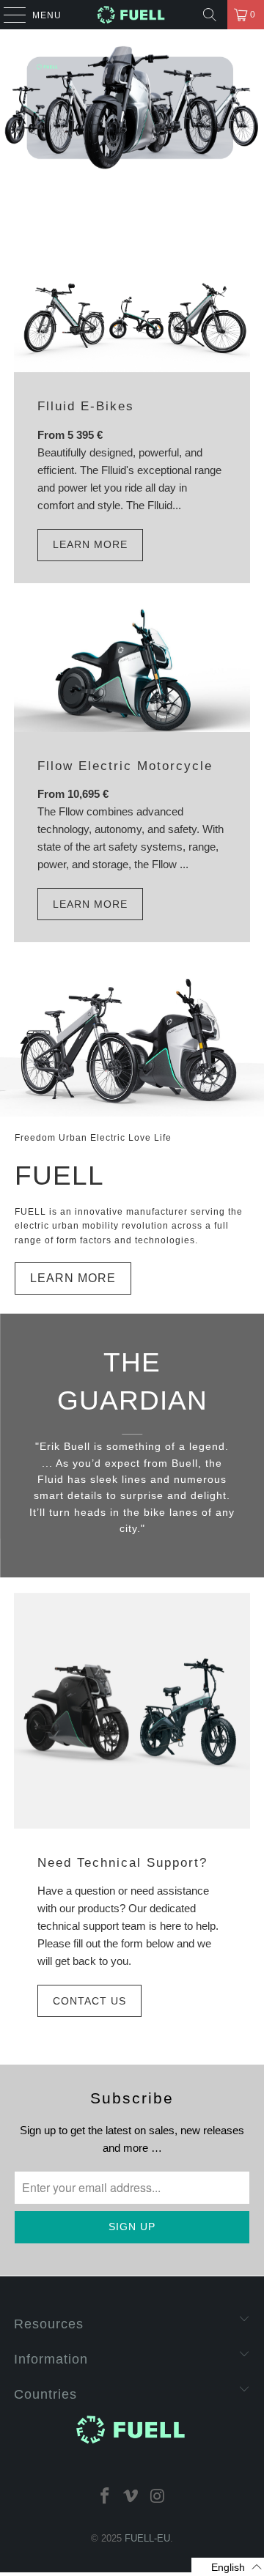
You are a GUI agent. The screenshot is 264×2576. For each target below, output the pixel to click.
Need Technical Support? (122, 1862)
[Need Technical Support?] (132, 1711)
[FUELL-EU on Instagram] (158, 2495)
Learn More (90, 544)
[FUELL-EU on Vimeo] (131, 2495)
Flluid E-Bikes (86, 406)
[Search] (210, 15)
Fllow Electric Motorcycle (125, 766)
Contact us (89, 2001)
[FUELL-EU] (132, 15)
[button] (228, 2567)
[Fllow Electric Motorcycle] (132, 670)
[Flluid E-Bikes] (132, 313)
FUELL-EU (147, 2538)
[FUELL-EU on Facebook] (105, 2495)
